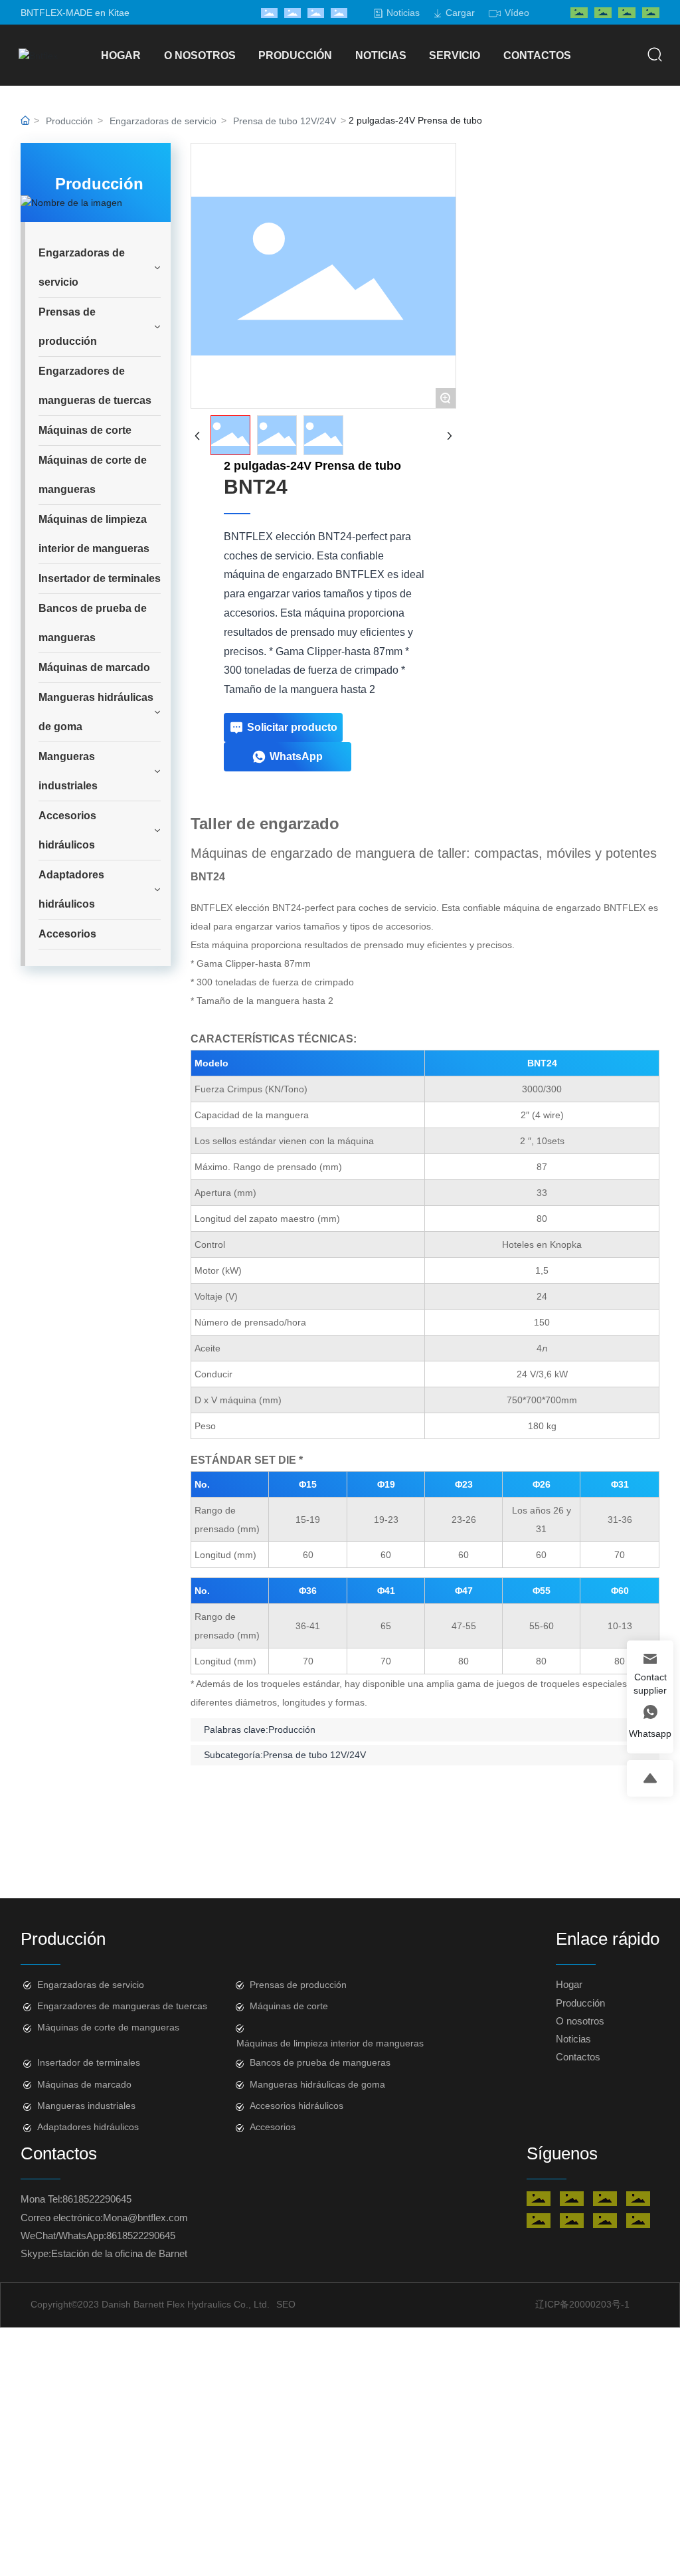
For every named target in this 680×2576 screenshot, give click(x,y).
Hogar (569, 1984)
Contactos (578, 2057)
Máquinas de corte (289, 2006)
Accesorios (273, 2127)
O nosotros (580, 2021)
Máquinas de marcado (84, 2084)
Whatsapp (650, 1734)
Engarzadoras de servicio (163, 121)
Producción (69, 121)
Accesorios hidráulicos (297, 2106)
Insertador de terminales (89, 2062)
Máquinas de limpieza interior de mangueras (330, 2043)
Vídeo (517, 13)
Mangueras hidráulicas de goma (317, 2084)
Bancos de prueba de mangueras (320, 2062)
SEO (286, 2304)
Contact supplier (650, 1684)
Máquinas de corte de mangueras (108, 2027)
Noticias (403, 13)
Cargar (460, 13)
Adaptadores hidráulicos (88, 2127)
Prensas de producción (298, 1985)
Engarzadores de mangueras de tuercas (122, 2006)
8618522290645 (97, 2199)
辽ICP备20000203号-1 (582, 2304)
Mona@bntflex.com (145, 2218)
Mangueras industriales (86, 2106)
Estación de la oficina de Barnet (119, 2253)
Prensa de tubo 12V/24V (285, 121)
